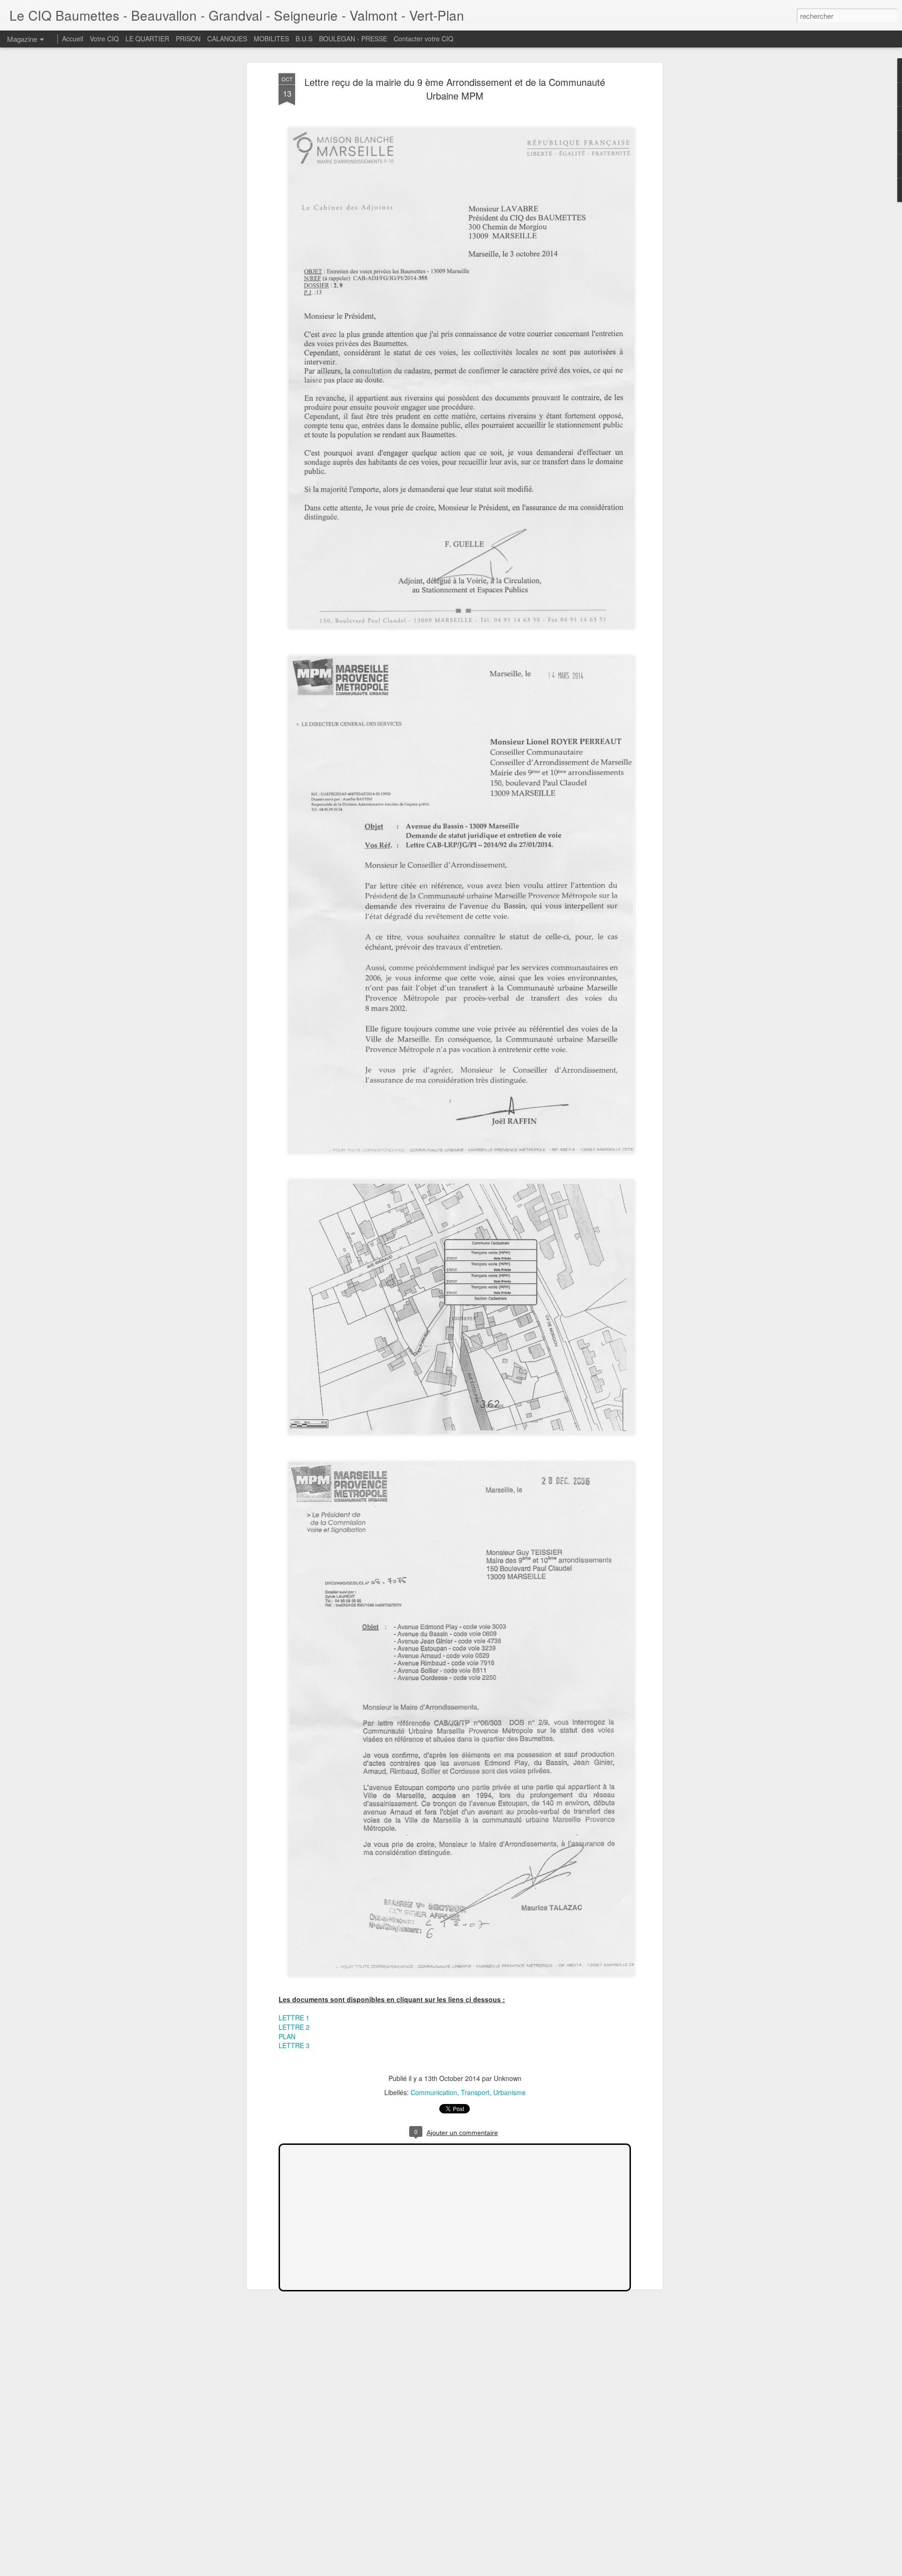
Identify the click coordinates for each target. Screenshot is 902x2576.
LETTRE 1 (294, 2018)
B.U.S (304, 39)
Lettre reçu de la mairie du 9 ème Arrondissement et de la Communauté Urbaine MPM (455, 89)
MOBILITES (271, 39)
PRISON (188, 39)
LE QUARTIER (147, 39)
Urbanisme (509, 2092)
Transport (475, 2092)
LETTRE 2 (294, 2027)
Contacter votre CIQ (424, 39)
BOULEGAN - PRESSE (353, 39)
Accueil (73, 39)
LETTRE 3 (294, 2045)
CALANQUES (227, 39)
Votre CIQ (104, 39)
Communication (434, 2092)
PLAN (288, 2036)
